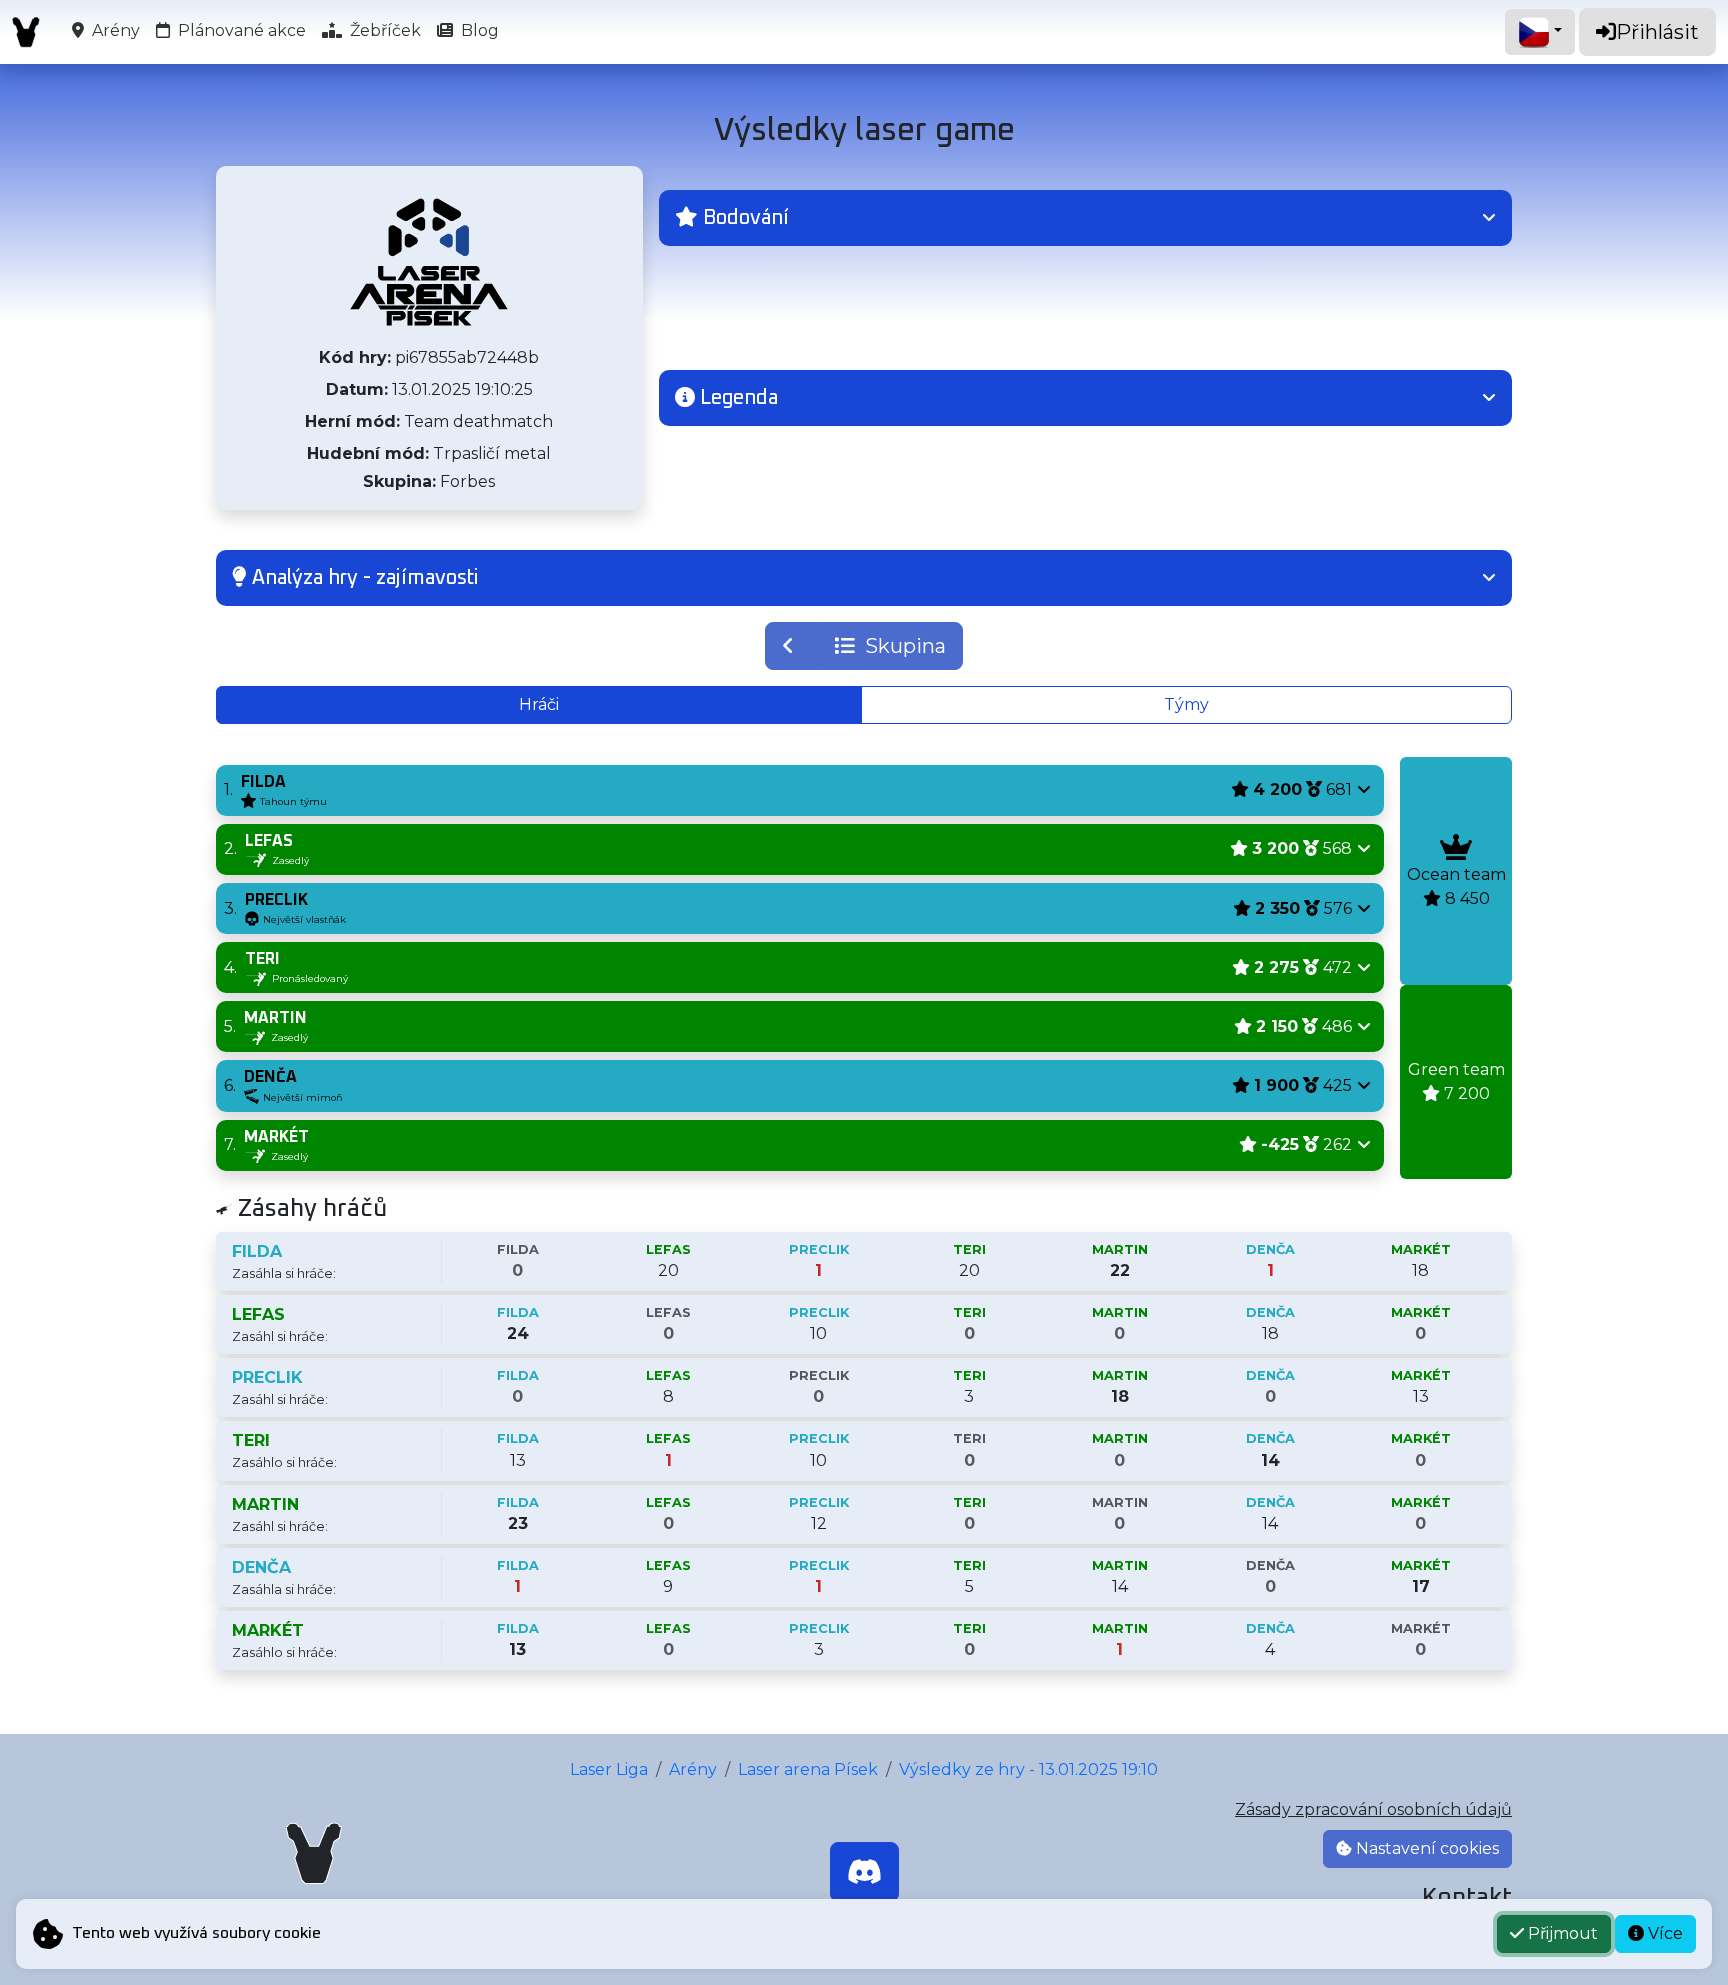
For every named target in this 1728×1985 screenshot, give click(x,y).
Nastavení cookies (1425, 1848)
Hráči (539, 704)
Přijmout (1561, 1933)
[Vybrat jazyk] (1540, 32)
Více (1663, 1933)
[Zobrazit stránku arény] (429, 262)
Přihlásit (1657, 32)
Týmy (1186, 704)
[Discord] (864, 1872)
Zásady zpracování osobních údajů (1373, 1809)
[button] (1085, 218)
